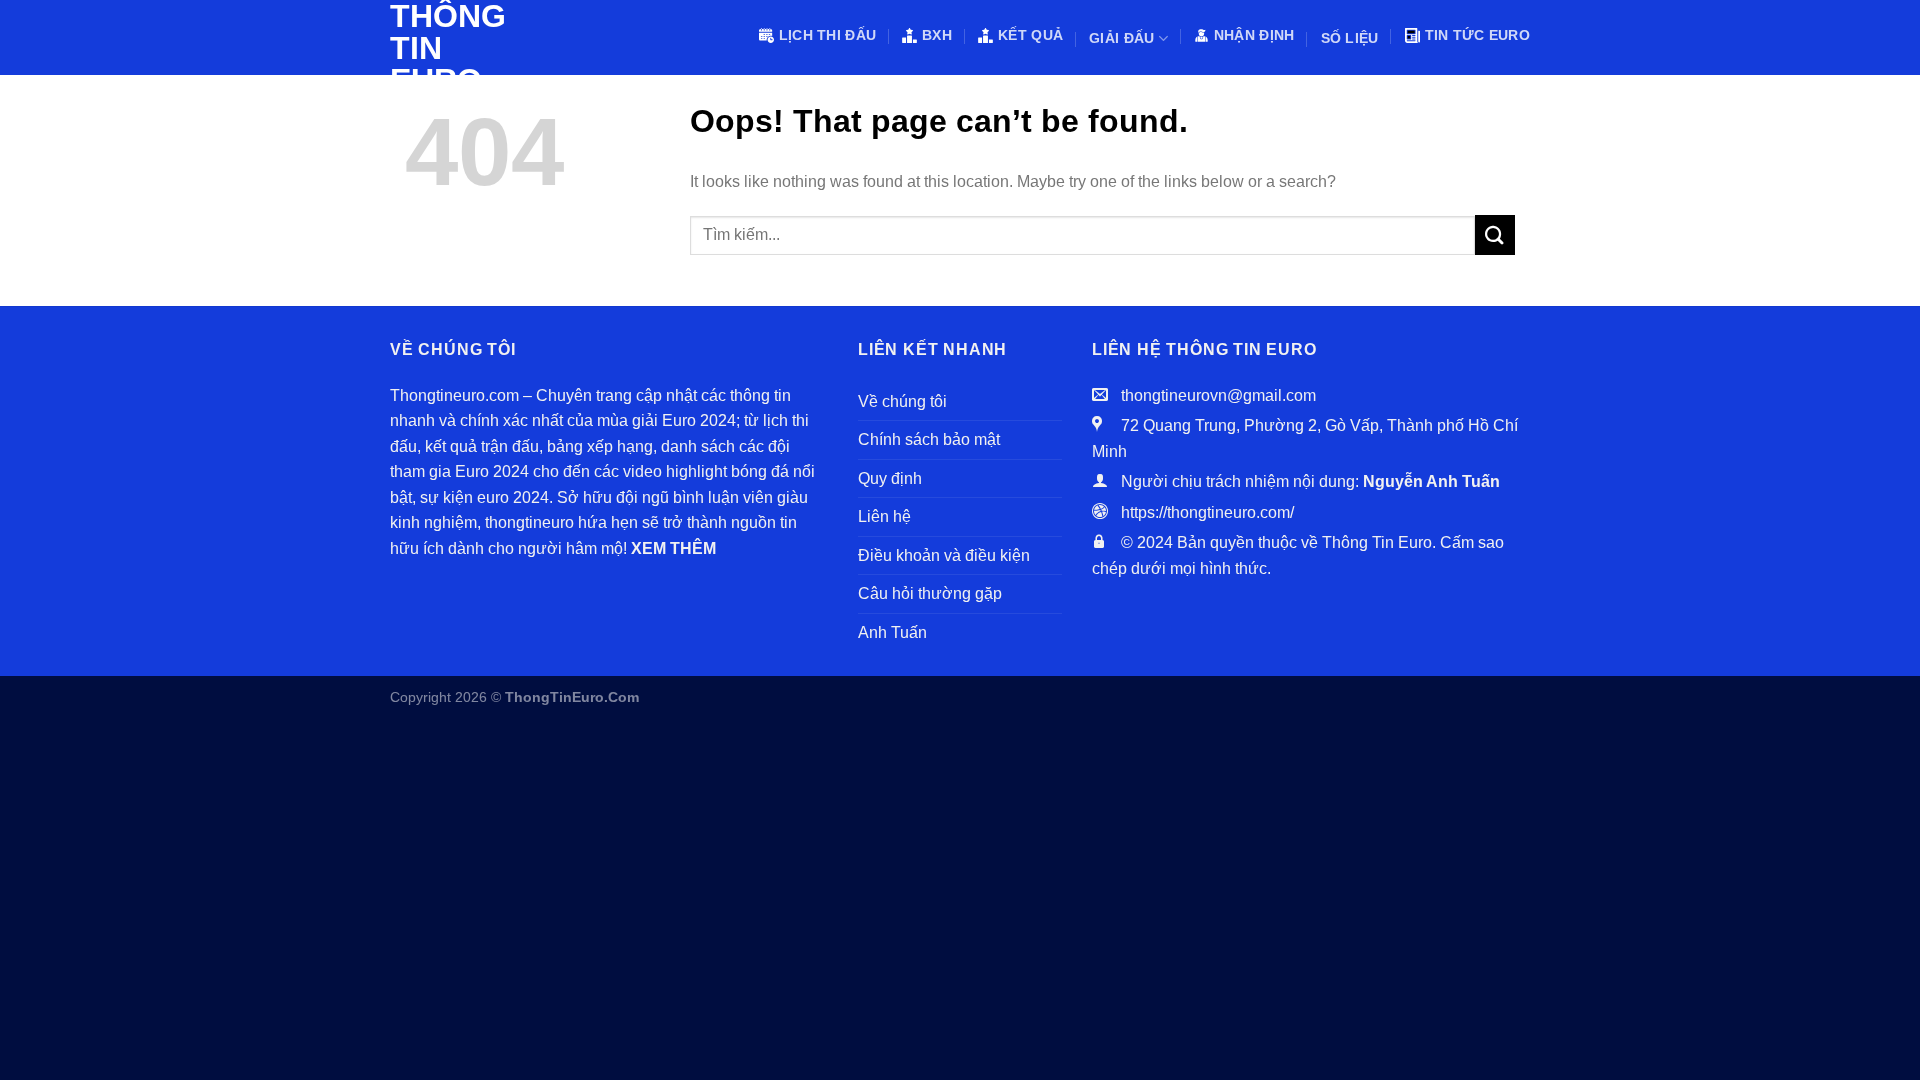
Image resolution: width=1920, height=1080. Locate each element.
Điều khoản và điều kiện (944, 555)
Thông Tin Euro (439, 48)
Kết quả (1030, 35)
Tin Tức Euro (1477, 35)
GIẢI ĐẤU (1121, 38)
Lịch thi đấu (827, 35)
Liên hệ (884, 516)
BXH (937, 35)
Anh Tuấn (892, 632)
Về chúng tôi (902, 401)
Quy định (890, 478)
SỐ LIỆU (1350, 38)
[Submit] (1495, 234)
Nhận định (1254, 35)
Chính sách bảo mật (929, 439)
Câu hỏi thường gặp (930, 593)
